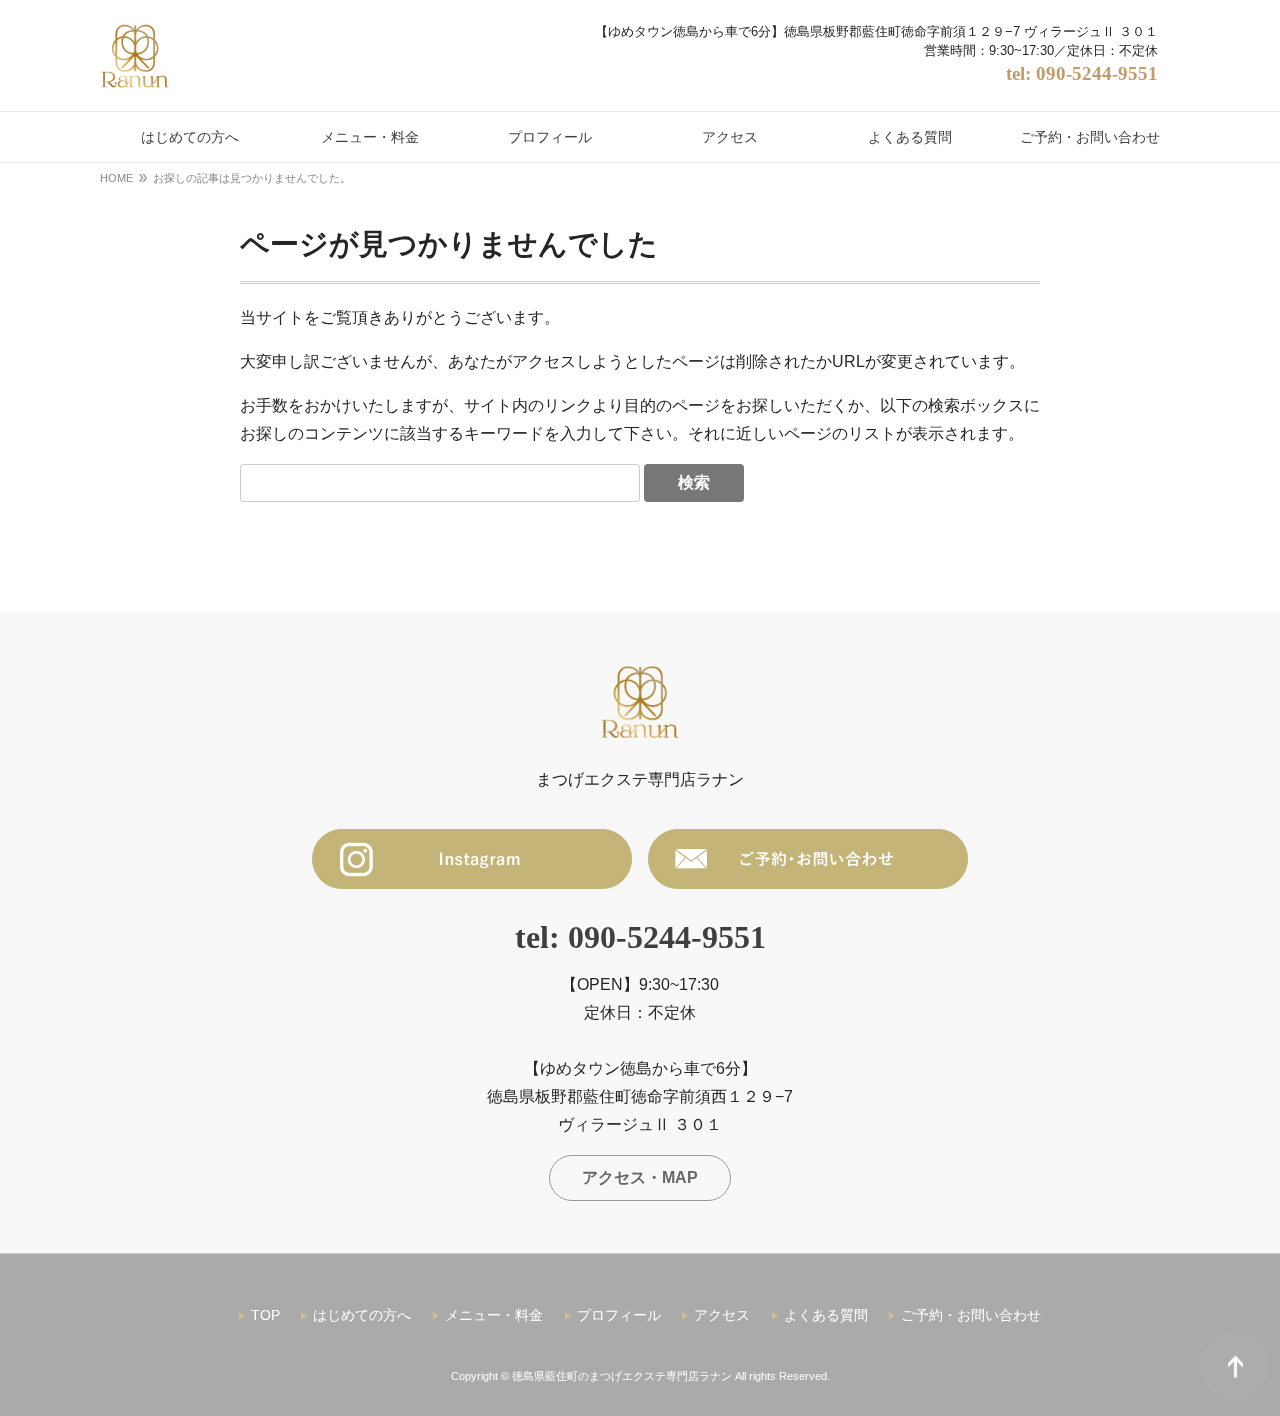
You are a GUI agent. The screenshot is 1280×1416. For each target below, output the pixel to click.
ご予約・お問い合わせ (971, 1315)
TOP (265, 1315)
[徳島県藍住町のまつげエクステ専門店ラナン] (135, 56)
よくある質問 (826, 1315)
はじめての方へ (362, 1315)
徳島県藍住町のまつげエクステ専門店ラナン (622, 1376)
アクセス (722, 1315)
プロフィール (619, 1315)
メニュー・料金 (494, 1315)
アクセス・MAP (640, 1177)
